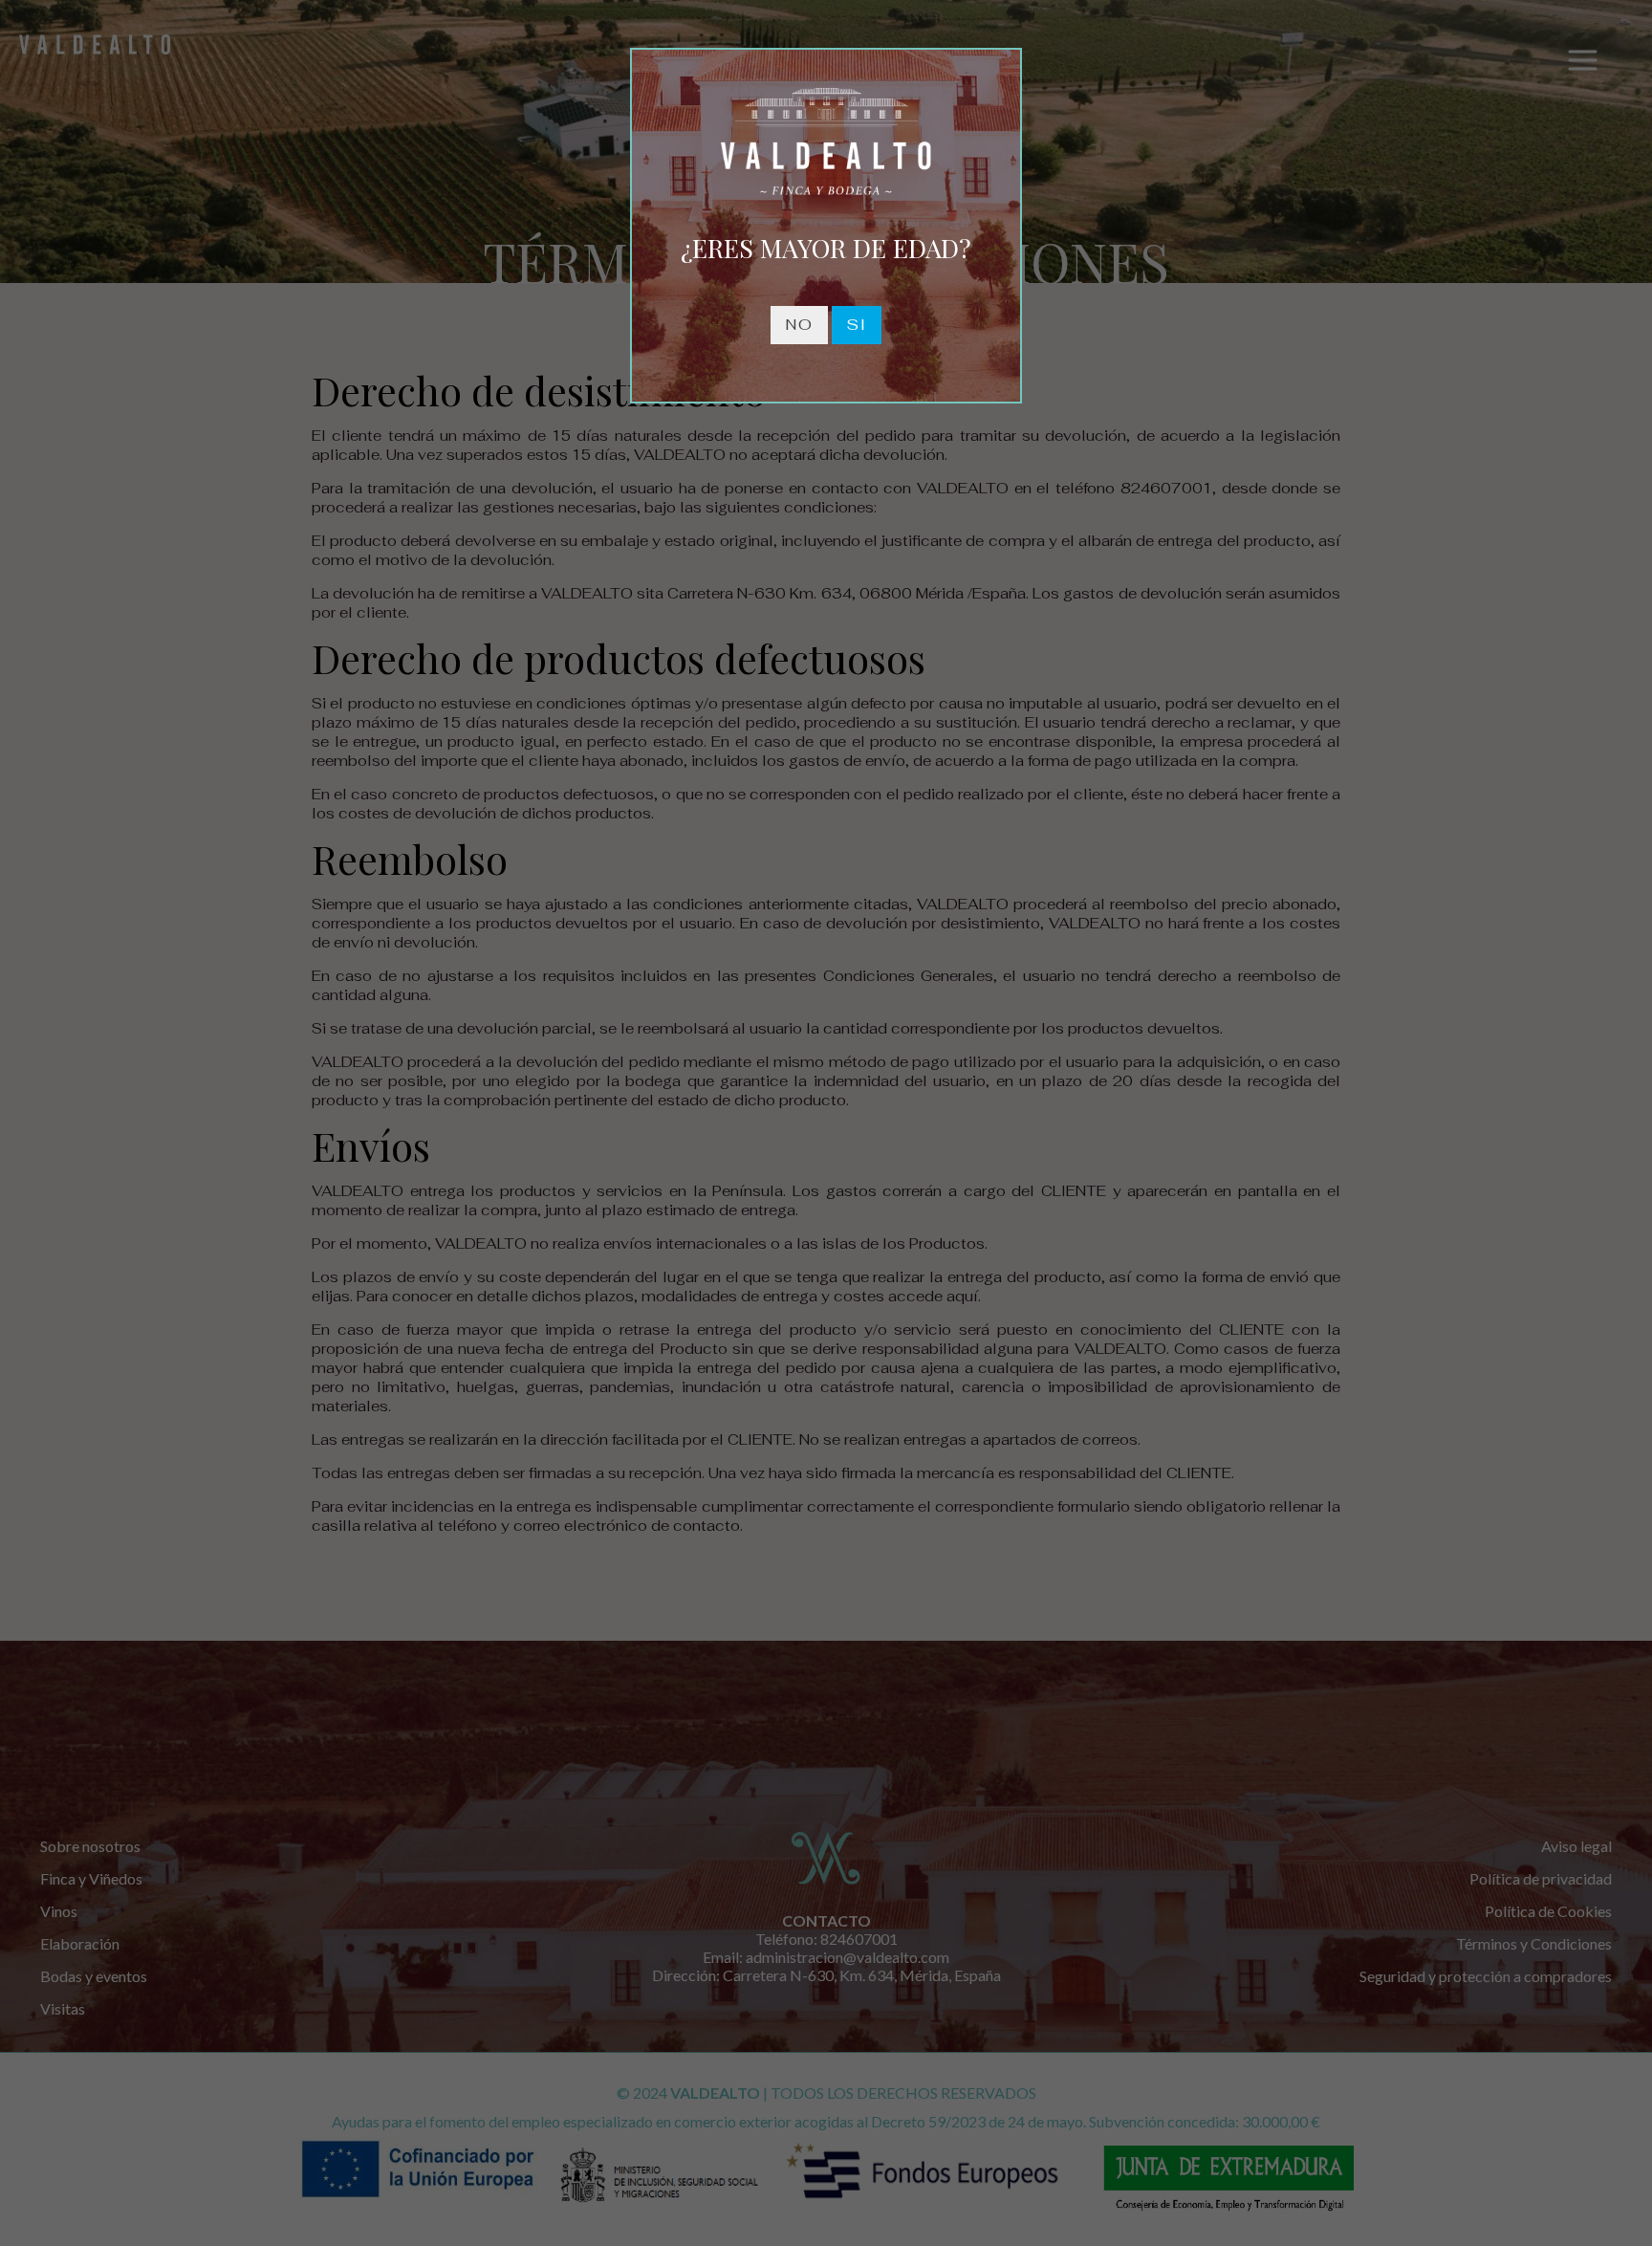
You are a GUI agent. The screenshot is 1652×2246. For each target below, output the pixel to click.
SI (857, 325)
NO (799, 325)
